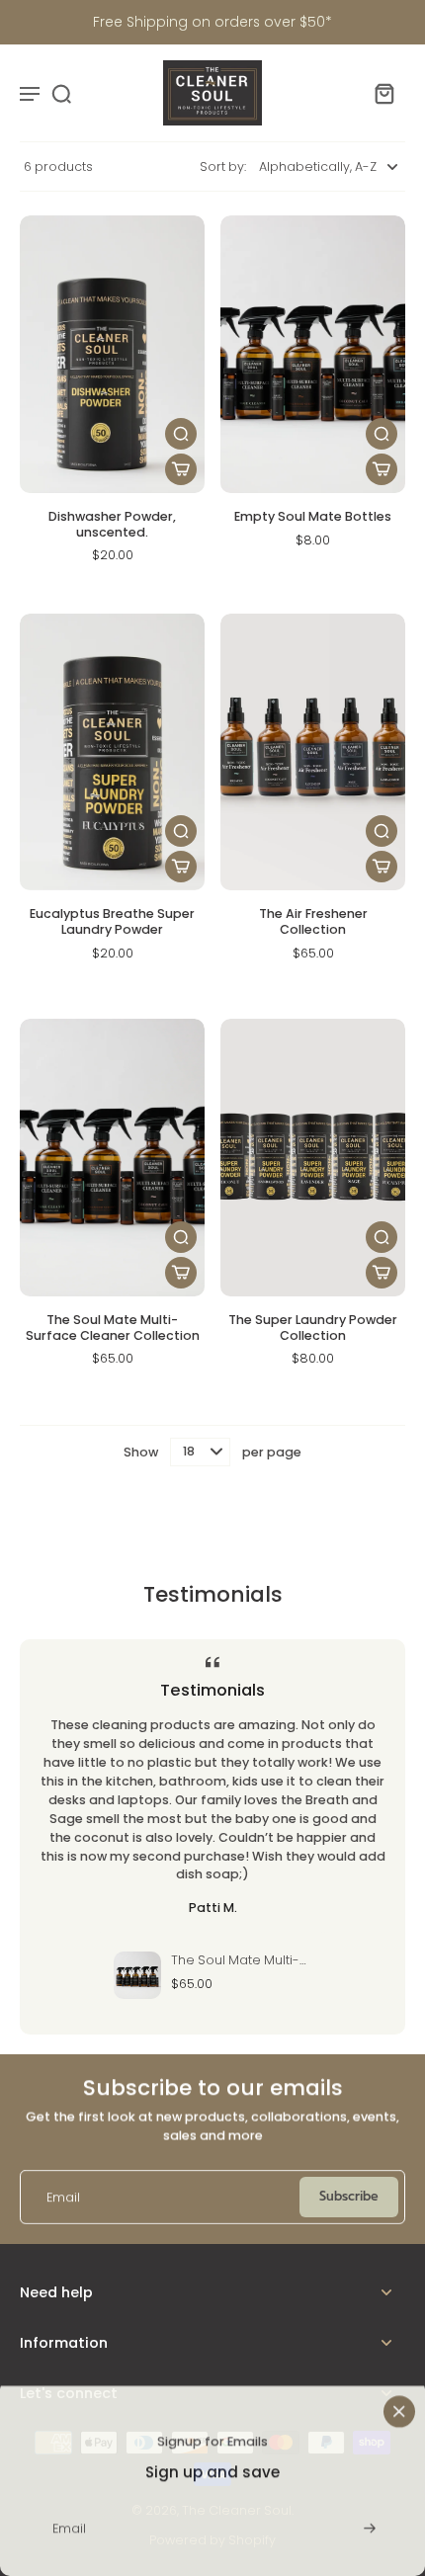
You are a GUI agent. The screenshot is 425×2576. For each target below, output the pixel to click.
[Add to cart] (181, 469)
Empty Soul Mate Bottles (313, 516)
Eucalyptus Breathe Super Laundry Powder (112, 921)
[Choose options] (382, 469)
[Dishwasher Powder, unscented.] (112, 354)
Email (63, 2197)
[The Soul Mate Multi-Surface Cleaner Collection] (112, 1158)
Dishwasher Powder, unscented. (112, 524)
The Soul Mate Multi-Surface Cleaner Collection (113, 1328)
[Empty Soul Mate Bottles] (313, 354)
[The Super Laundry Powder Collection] (313, 1158)
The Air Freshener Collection (313, 921)
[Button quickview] (181, 434)
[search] (61, 93)
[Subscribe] (368, 2522)
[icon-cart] (383, 93)
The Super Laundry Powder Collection (313, 1328)
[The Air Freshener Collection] (313, 752)
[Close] (399, 2405)
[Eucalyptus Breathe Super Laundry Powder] (112, 752)
